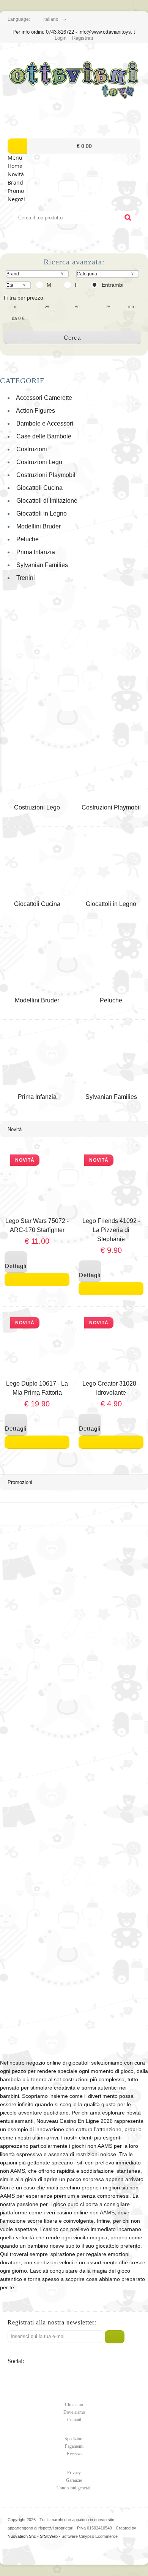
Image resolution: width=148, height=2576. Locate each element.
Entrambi (113, 285)
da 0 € (18, 319)
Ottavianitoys (74, 81)
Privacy (74, 2473)
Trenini (24, 578)
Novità (16, 174)
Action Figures (34, 411)
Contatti (74, 2420)
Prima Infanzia (34, 552)
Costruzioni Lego (38, 462)
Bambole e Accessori (43, 423)
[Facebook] (30, 2375)
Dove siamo (74, 2412)
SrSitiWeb (49, 2536)
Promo (16, 191)
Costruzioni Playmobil (44, 475)
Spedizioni (74, 2439)
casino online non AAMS (86, 2212)
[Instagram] (61, 2375)
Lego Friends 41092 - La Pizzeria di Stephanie (111, 1230)
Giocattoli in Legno (40, 513)
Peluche (26, 539)
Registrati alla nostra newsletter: (52, 2322)
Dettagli (16, 1262)
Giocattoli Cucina (38, 488)
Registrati (83, 38)
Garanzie (74, 2480)
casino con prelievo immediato (79, 2229)
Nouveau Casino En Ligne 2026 (75, 2121)
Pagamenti (74, 2446)
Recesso (74, 2454)
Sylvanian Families (41, 565)
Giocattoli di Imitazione (45, 501)
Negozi (16, 199)
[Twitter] (14, 2375)
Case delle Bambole (42, 436)
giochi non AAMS (92, 2146)
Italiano (51, 19)
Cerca (72, 338)
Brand (15, 183)
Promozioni (20, 1482)
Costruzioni (30, 449)
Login (61, 38)
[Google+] (45, 2375)
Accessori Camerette (43, 398)
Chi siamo (74, 2405)
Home (15, 166)
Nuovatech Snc (22, 2536)
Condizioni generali (74, 2488)
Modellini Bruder (37, 526)
